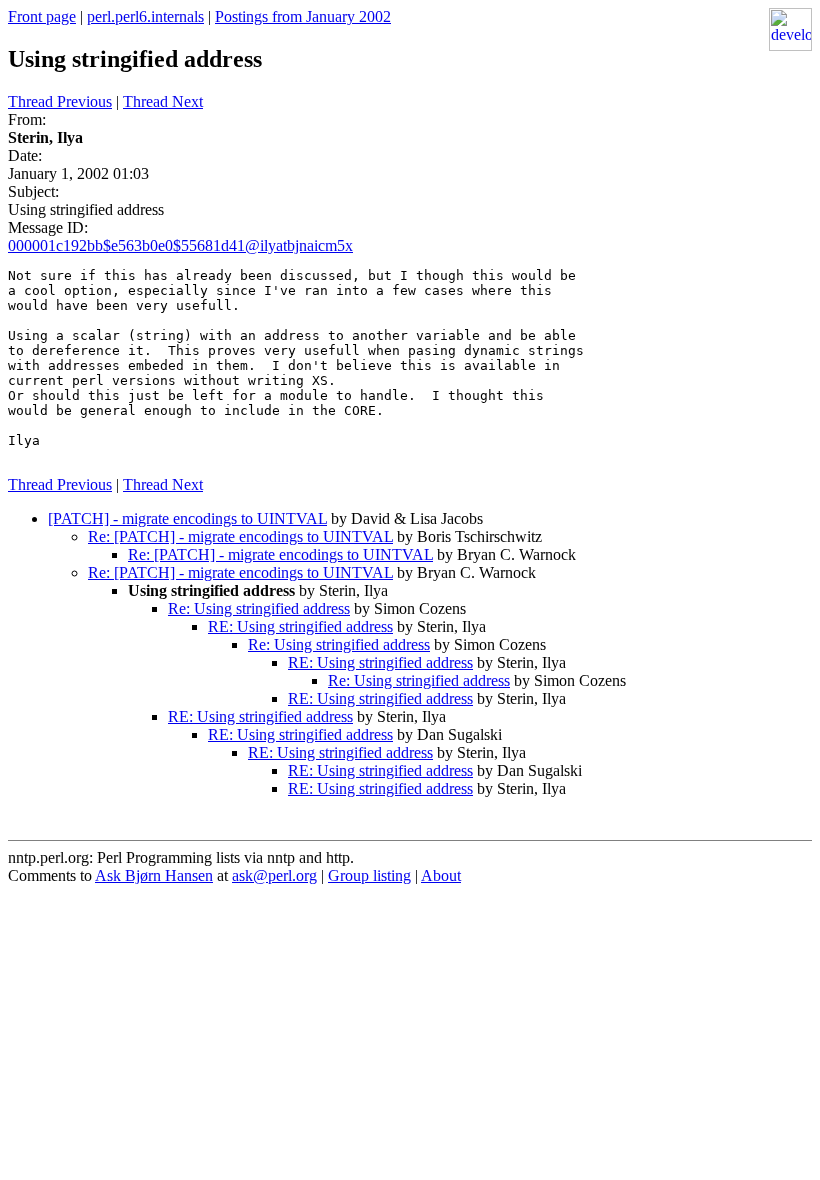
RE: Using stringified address (300, 626)
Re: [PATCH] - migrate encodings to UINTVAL (240, 536)
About (441, 875)
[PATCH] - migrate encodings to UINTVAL (187, 518)
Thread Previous (60, 101)
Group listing (369, 875)
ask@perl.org (274, 875)
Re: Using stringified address (259, 608)
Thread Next (163, 101)
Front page (42, 16)
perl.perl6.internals (145, 16)
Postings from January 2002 (303, 16)
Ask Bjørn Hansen (154, 875)
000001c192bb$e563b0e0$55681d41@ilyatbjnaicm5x (180, 245)
